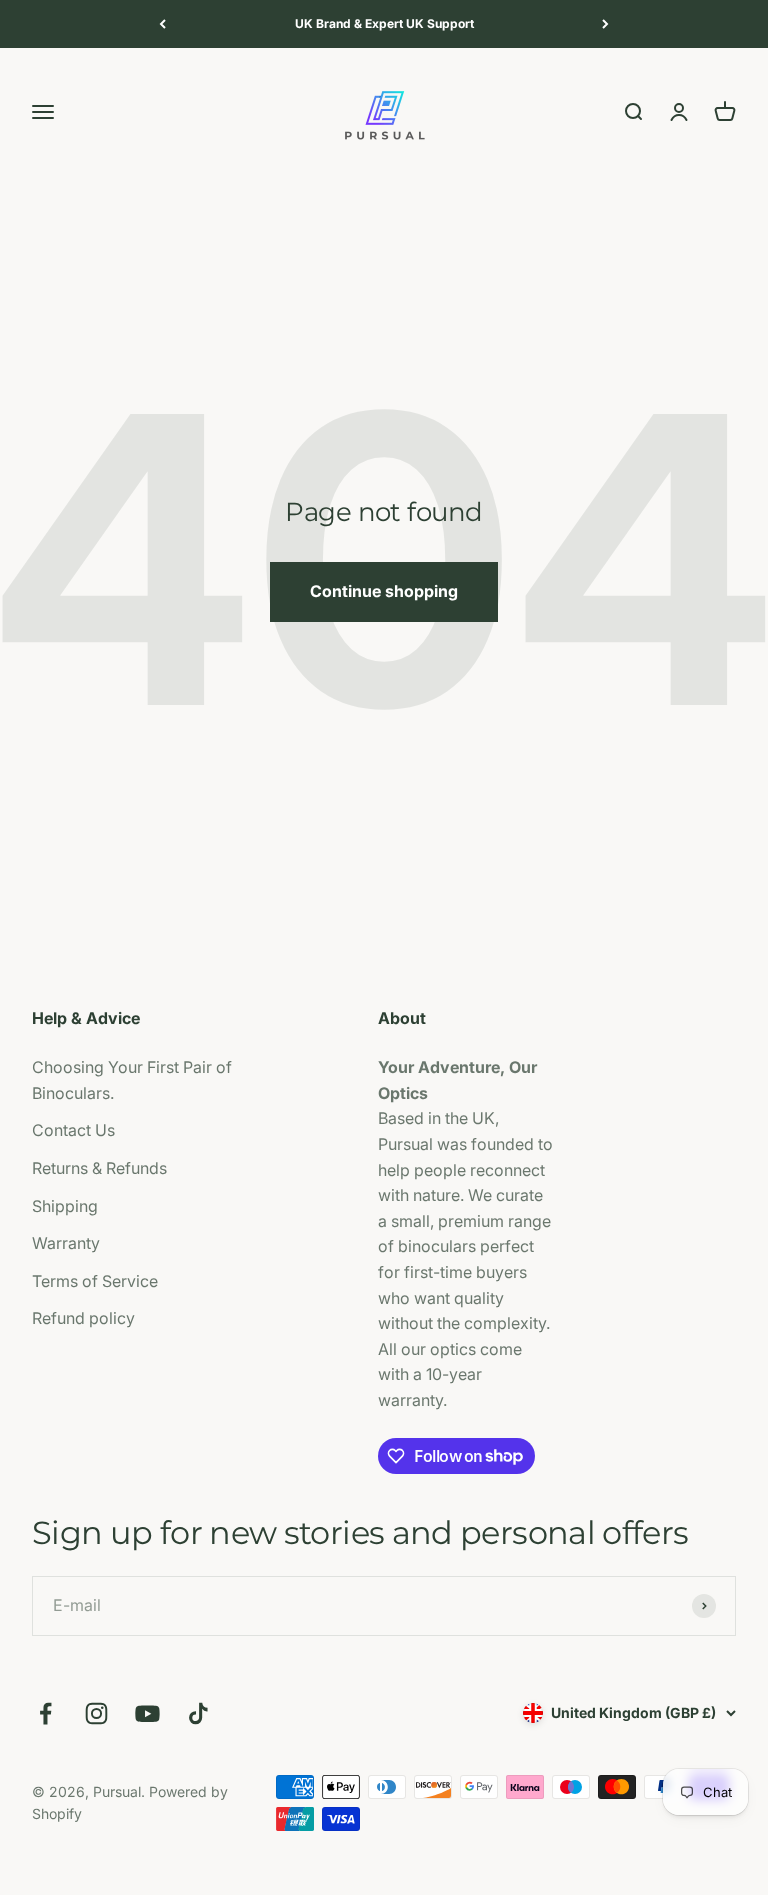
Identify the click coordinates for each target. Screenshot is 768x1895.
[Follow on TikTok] (198, 1713)
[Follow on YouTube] (147, 1713)
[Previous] (162, 24)
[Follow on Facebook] (45, 1713)
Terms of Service (95, 1281)
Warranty (66, 1243)
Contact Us (73, 1130)
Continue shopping (384, 591)
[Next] (605, 24)
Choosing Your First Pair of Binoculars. (132, 1080)
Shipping (65, 1206)
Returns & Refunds (99, 1168)
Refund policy (83, 1318)
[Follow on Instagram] (96, 1713)
